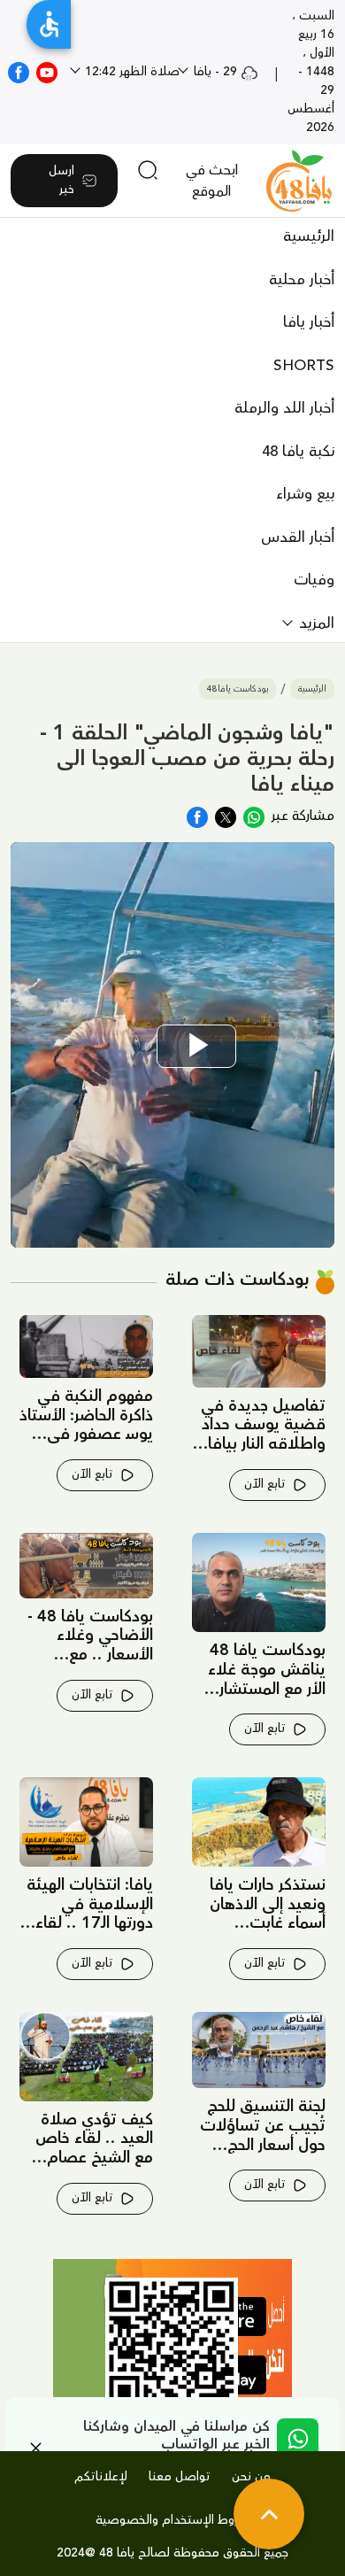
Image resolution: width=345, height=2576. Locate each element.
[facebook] (19, 72)
